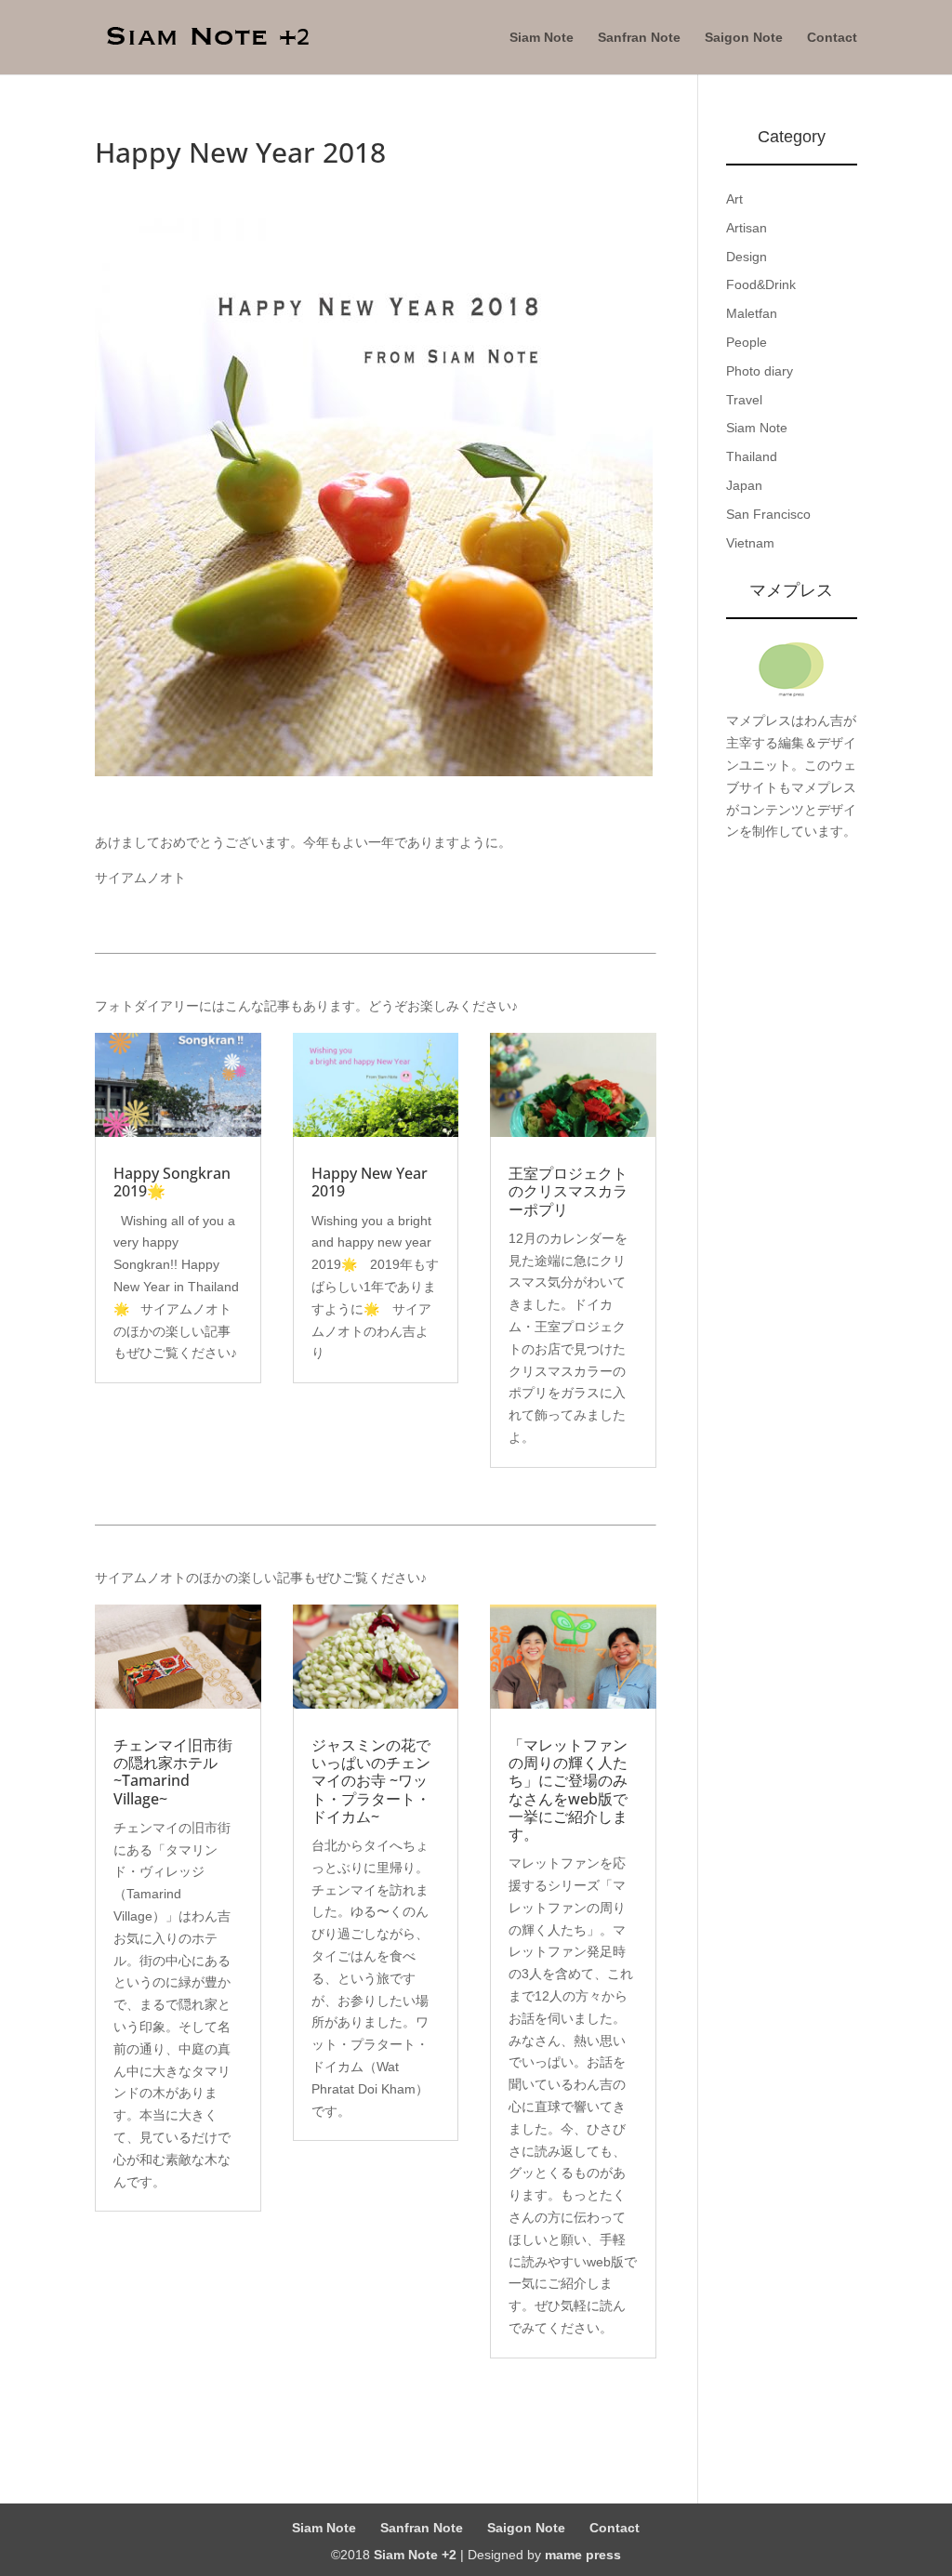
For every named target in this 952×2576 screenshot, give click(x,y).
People (747, 342)
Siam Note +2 (415, 2555)
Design (747, 257)
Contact (832, 38)
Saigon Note (744, 38)
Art (734, 199)
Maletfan (752, 313)
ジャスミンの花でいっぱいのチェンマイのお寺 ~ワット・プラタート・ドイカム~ (371, 1781)
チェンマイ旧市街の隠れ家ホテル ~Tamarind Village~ (173, 1772)
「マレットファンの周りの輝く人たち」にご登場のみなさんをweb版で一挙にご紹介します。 (568, 1790)
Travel (744, 400)
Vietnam (750, 543)
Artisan (747, 228)
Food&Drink (761, 284)
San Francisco (768, 514)
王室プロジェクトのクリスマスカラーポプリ (568, 1191)
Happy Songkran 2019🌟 (172, 1182)
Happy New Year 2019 (370, 1182)
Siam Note (542, 38)
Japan (744, 485)
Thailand (752, 456)
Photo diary (760, 371)
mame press (583, 2555)
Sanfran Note (639, 38)
